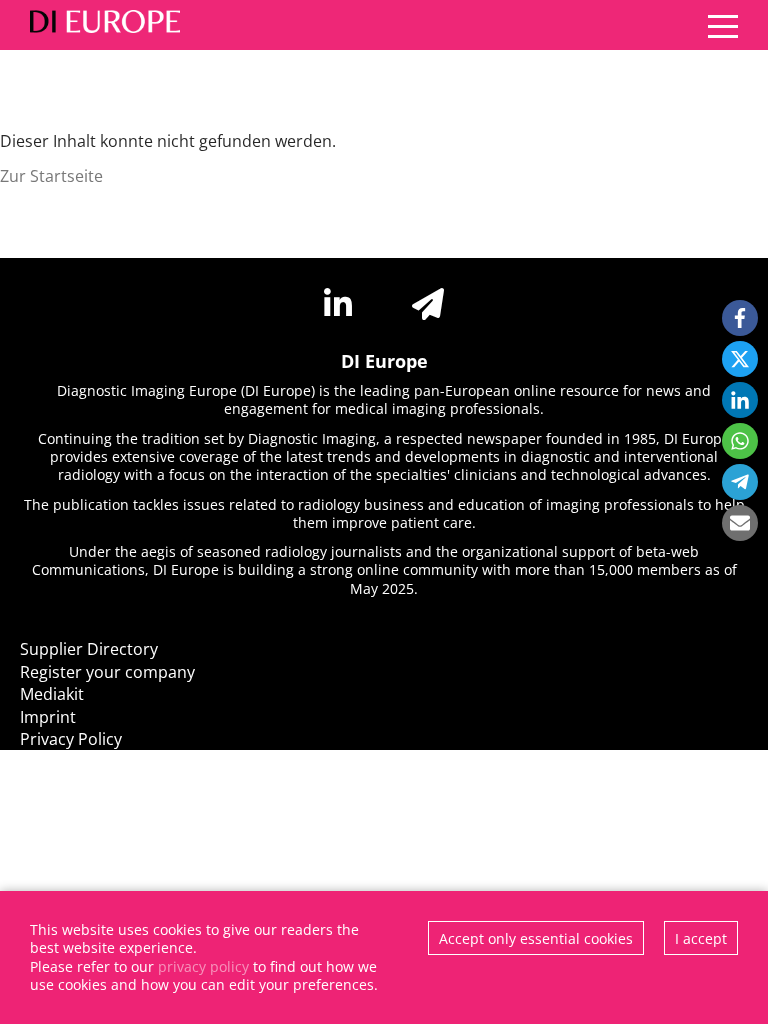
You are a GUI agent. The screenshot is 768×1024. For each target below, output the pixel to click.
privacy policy (203, 966)
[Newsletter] (428, 304)
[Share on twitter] (740, 359)
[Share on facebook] (740, 318)
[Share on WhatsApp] (740, 441)
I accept (701, 938)
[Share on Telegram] (740, 482)
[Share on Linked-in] (740, 400)
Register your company (107, 672)
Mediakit (52, 694)
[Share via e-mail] (740, 523)
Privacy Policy (71, 739)
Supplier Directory (89, 649)
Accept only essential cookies (536, 938)
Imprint (48, 717)
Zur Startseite (51, 176)
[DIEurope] (100, 25)
